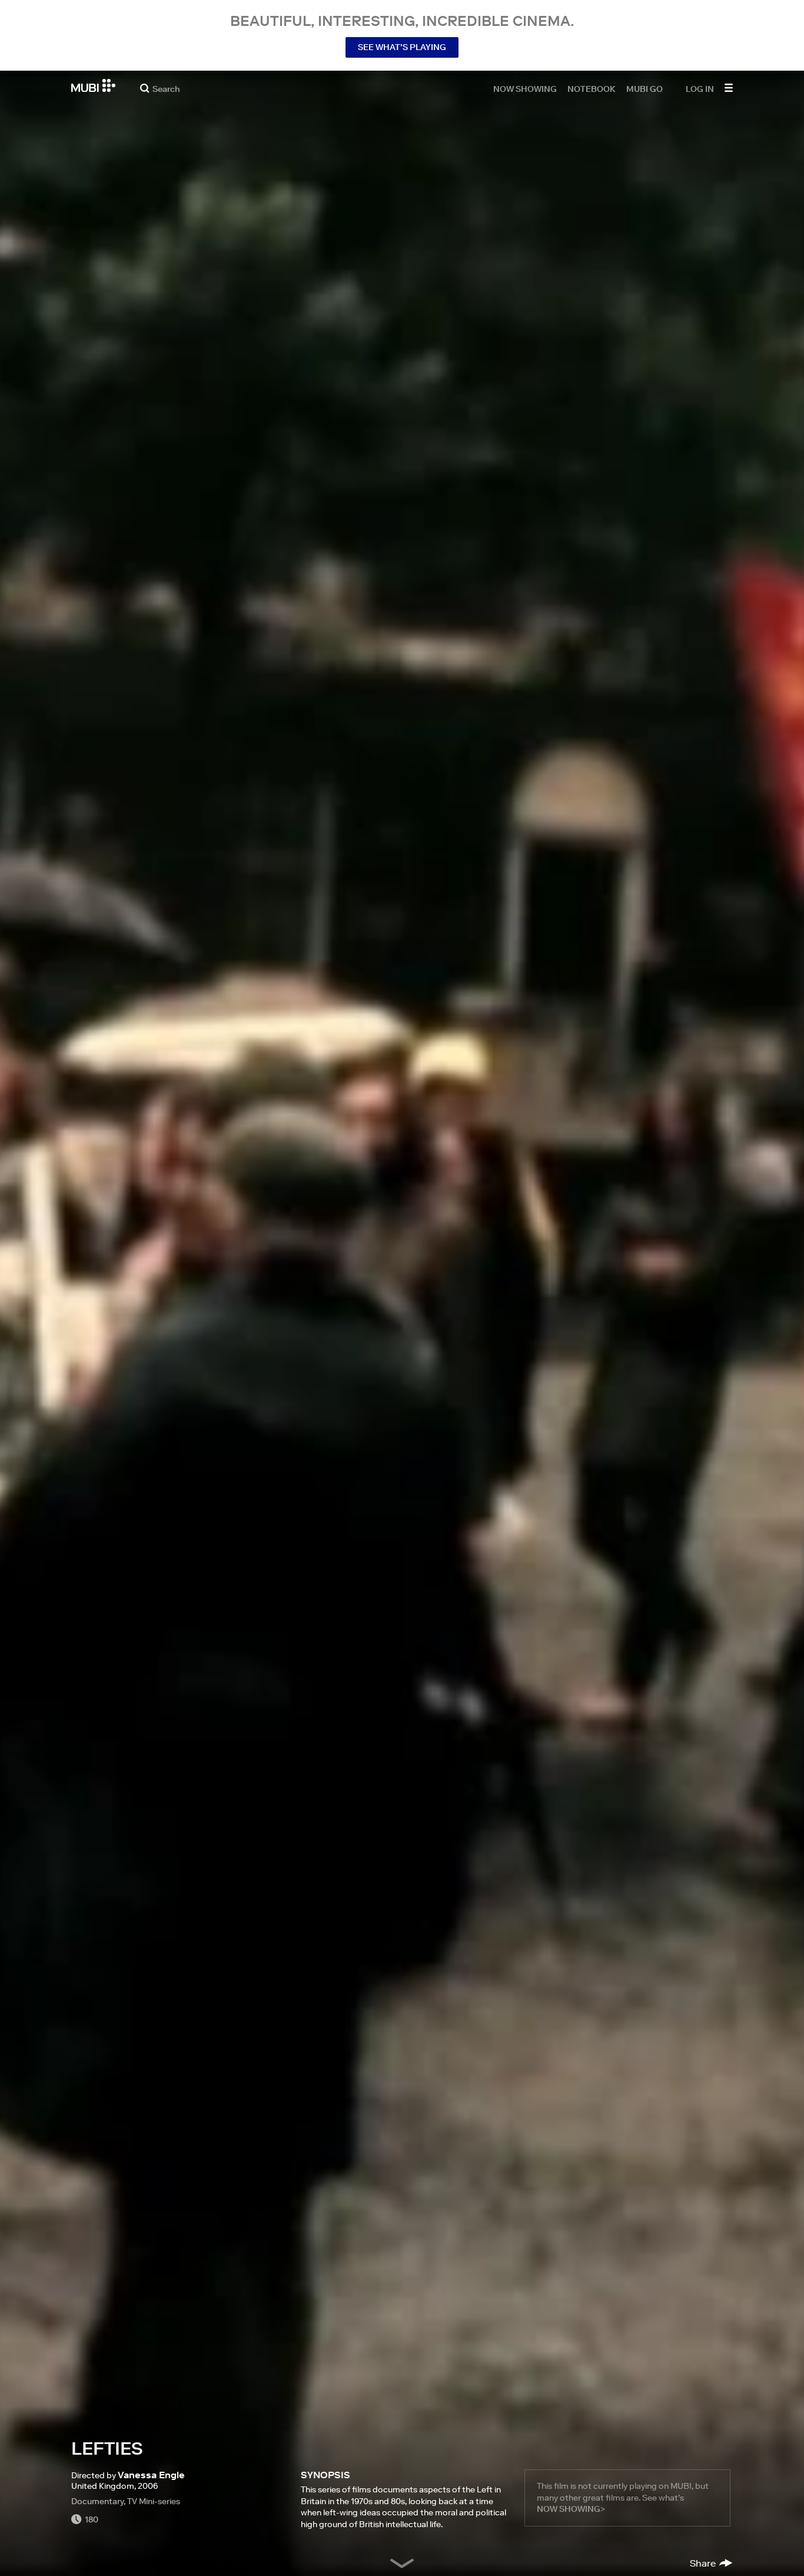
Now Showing (525, 88)
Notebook (592, 88)
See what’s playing (402, 47)
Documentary (97, 2501)
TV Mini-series (154, 2501)
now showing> (571, 2509)
